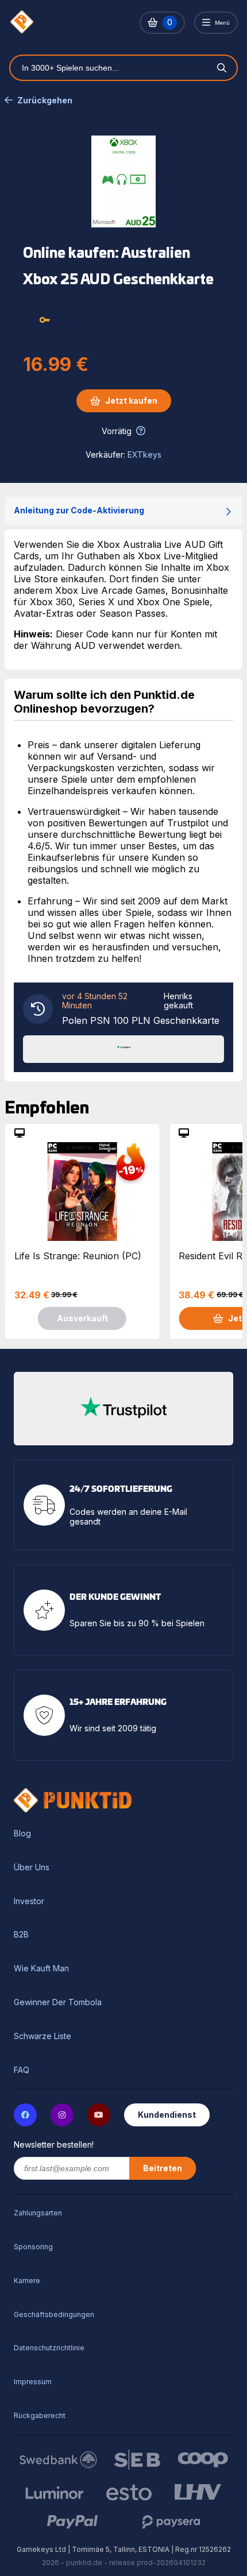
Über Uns (32, 1867)
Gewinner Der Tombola (58, 2002)
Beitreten (163, 2168)
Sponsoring (33, 2247)
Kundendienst (167, 2115)
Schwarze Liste (43, 2036)
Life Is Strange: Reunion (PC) (78, 1256)
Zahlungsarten (38, 2213)
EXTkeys (144, 455)
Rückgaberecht (40, 2416)
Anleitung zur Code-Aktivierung (79, 510)
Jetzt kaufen (131, 401)
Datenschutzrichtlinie (49, 2348)
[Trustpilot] (123, 1048)
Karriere (27, 2281)
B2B (21, 1935)
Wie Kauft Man (41, 1968)
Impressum (33, 2382)
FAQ (22, 2070)
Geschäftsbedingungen (54, 2314)
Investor (29, 1901)
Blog (22, 1834)
